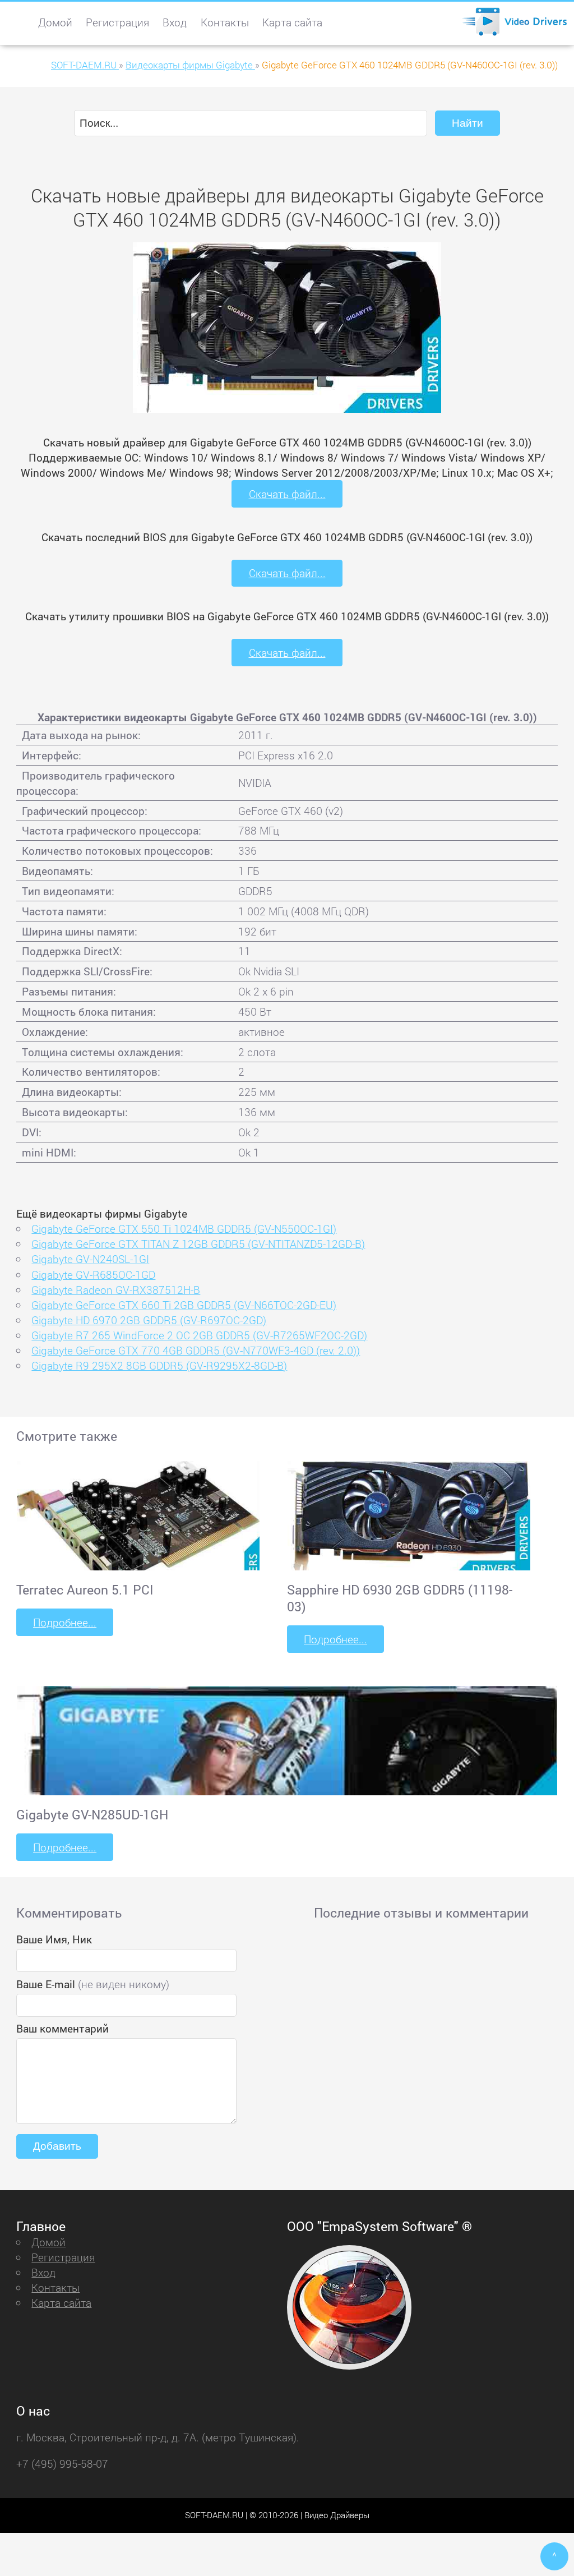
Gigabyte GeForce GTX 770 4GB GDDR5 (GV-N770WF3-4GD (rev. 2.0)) (196, 1350)
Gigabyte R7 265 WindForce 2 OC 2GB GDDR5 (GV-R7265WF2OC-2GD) (199, 1335)
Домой (55, 22)
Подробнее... (65, 1622)
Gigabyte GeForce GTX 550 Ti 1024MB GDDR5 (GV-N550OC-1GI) (184, 1229)
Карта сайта (292, 22)
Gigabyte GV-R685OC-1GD (93, 1275)
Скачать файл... (287, 494)
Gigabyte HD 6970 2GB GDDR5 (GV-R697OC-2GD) (149, 1320)
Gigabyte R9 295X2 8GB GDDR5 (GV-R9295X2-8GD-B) (159, 1365)
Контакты (225, 22)
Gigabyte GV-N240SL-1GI (90, 1259)
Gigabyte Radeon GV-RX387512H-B (116, 1290)
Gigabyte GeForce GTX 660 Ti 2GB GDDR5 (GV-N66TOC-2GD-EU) (184, 1305)
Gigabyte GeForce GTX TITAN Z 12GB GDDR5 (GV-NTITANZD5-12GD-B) (198, 1244)
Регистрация (117, 22)
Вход (175, 22)
